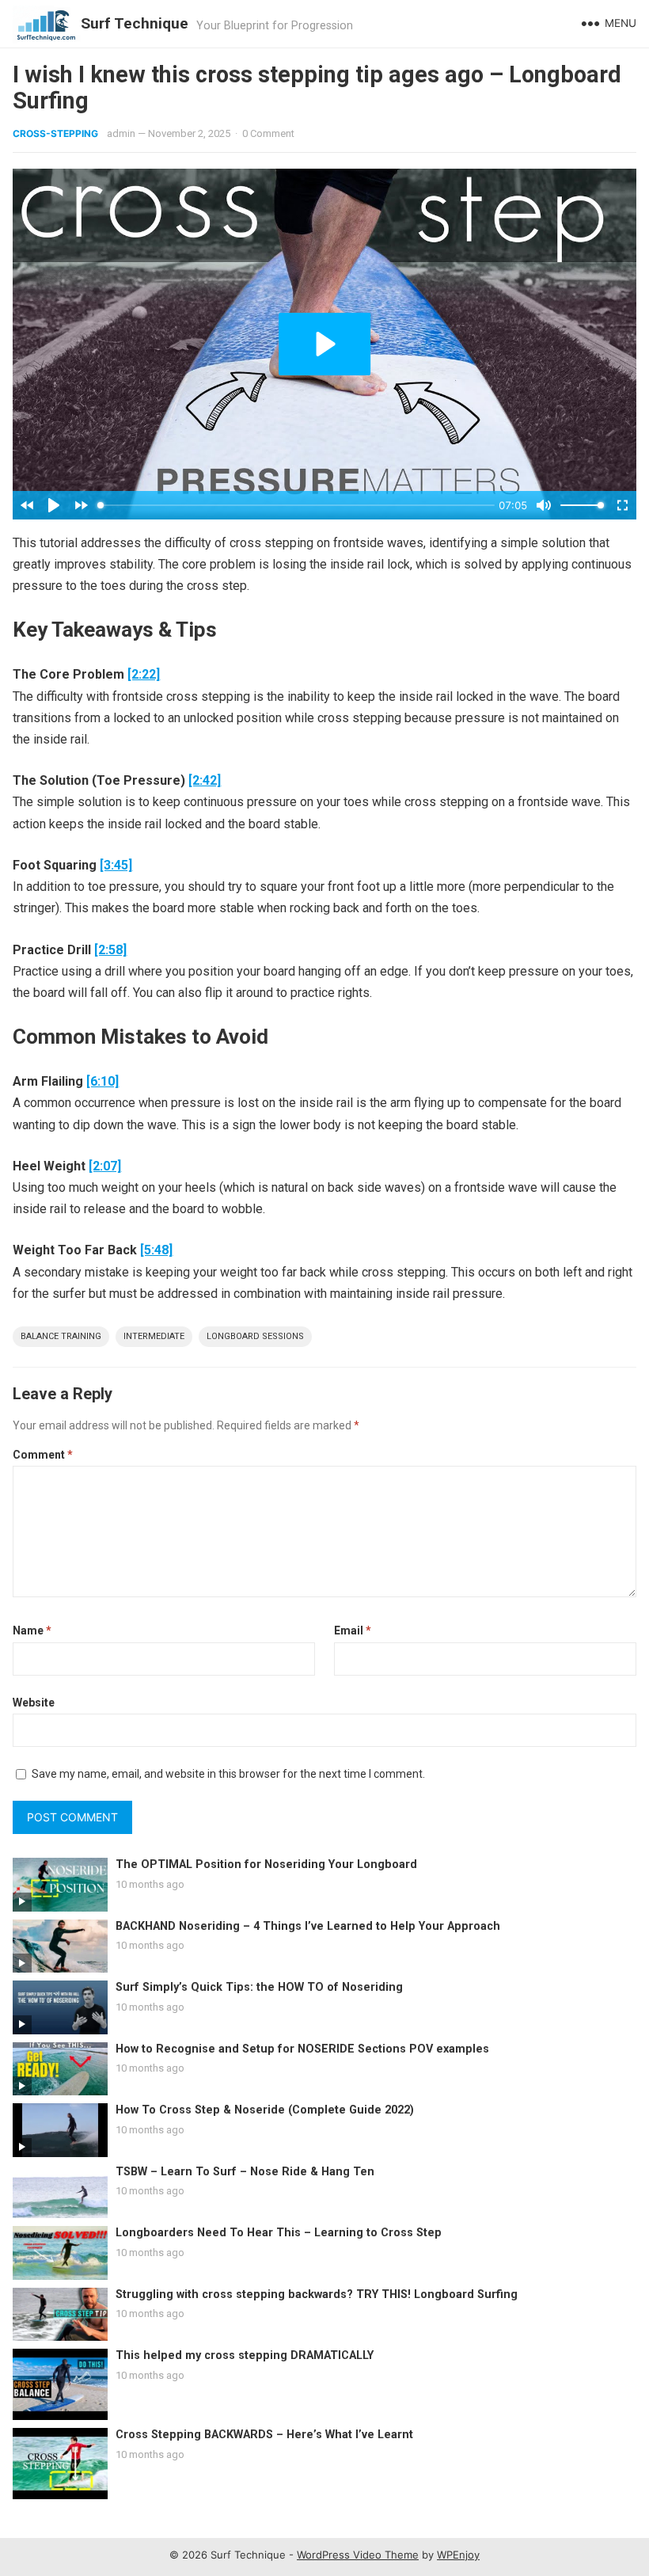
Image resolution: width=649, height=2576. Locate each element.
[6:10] (102, 1081)
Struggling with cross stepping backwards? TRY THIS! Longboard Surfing (317, 2294)
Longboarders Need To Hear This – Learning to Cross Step (279, 2233)
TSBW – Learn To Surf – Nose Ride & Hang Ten (245, 2172)
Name (32, 1630)
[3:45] (116, 865)
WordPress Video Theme (358, 2555)
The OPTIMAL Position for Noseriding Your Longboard (266, 1864)
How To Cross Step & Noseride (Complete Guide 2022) (265, 2110)
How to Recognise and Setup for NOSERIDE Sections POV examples (302, 2049)
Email (353, 1630)
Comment (43, 1455)
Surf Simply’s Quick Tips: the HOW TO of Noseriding (259, 1987)
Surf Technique (135, 23)
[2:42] (205, 780)
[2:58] (110, 950)
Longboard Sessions (255, 1336)
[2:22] (144, 674)
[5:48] (156, 1250)
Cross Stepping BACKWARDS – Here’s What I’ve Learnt (264, 2435)
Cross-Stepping (55, 133)
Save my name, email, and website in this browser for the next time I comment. (228, 1774)
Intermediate (154, 1336)
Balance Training (61, 1336)
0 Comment (268, 133)
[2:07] (105, 1166)
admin (121, 133)
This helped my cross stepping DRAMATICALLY (245, 2355)
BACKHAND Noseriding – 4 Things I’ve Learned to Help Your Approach (308, 1926)
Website (34, 1703)
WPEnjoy (458, 2555)
